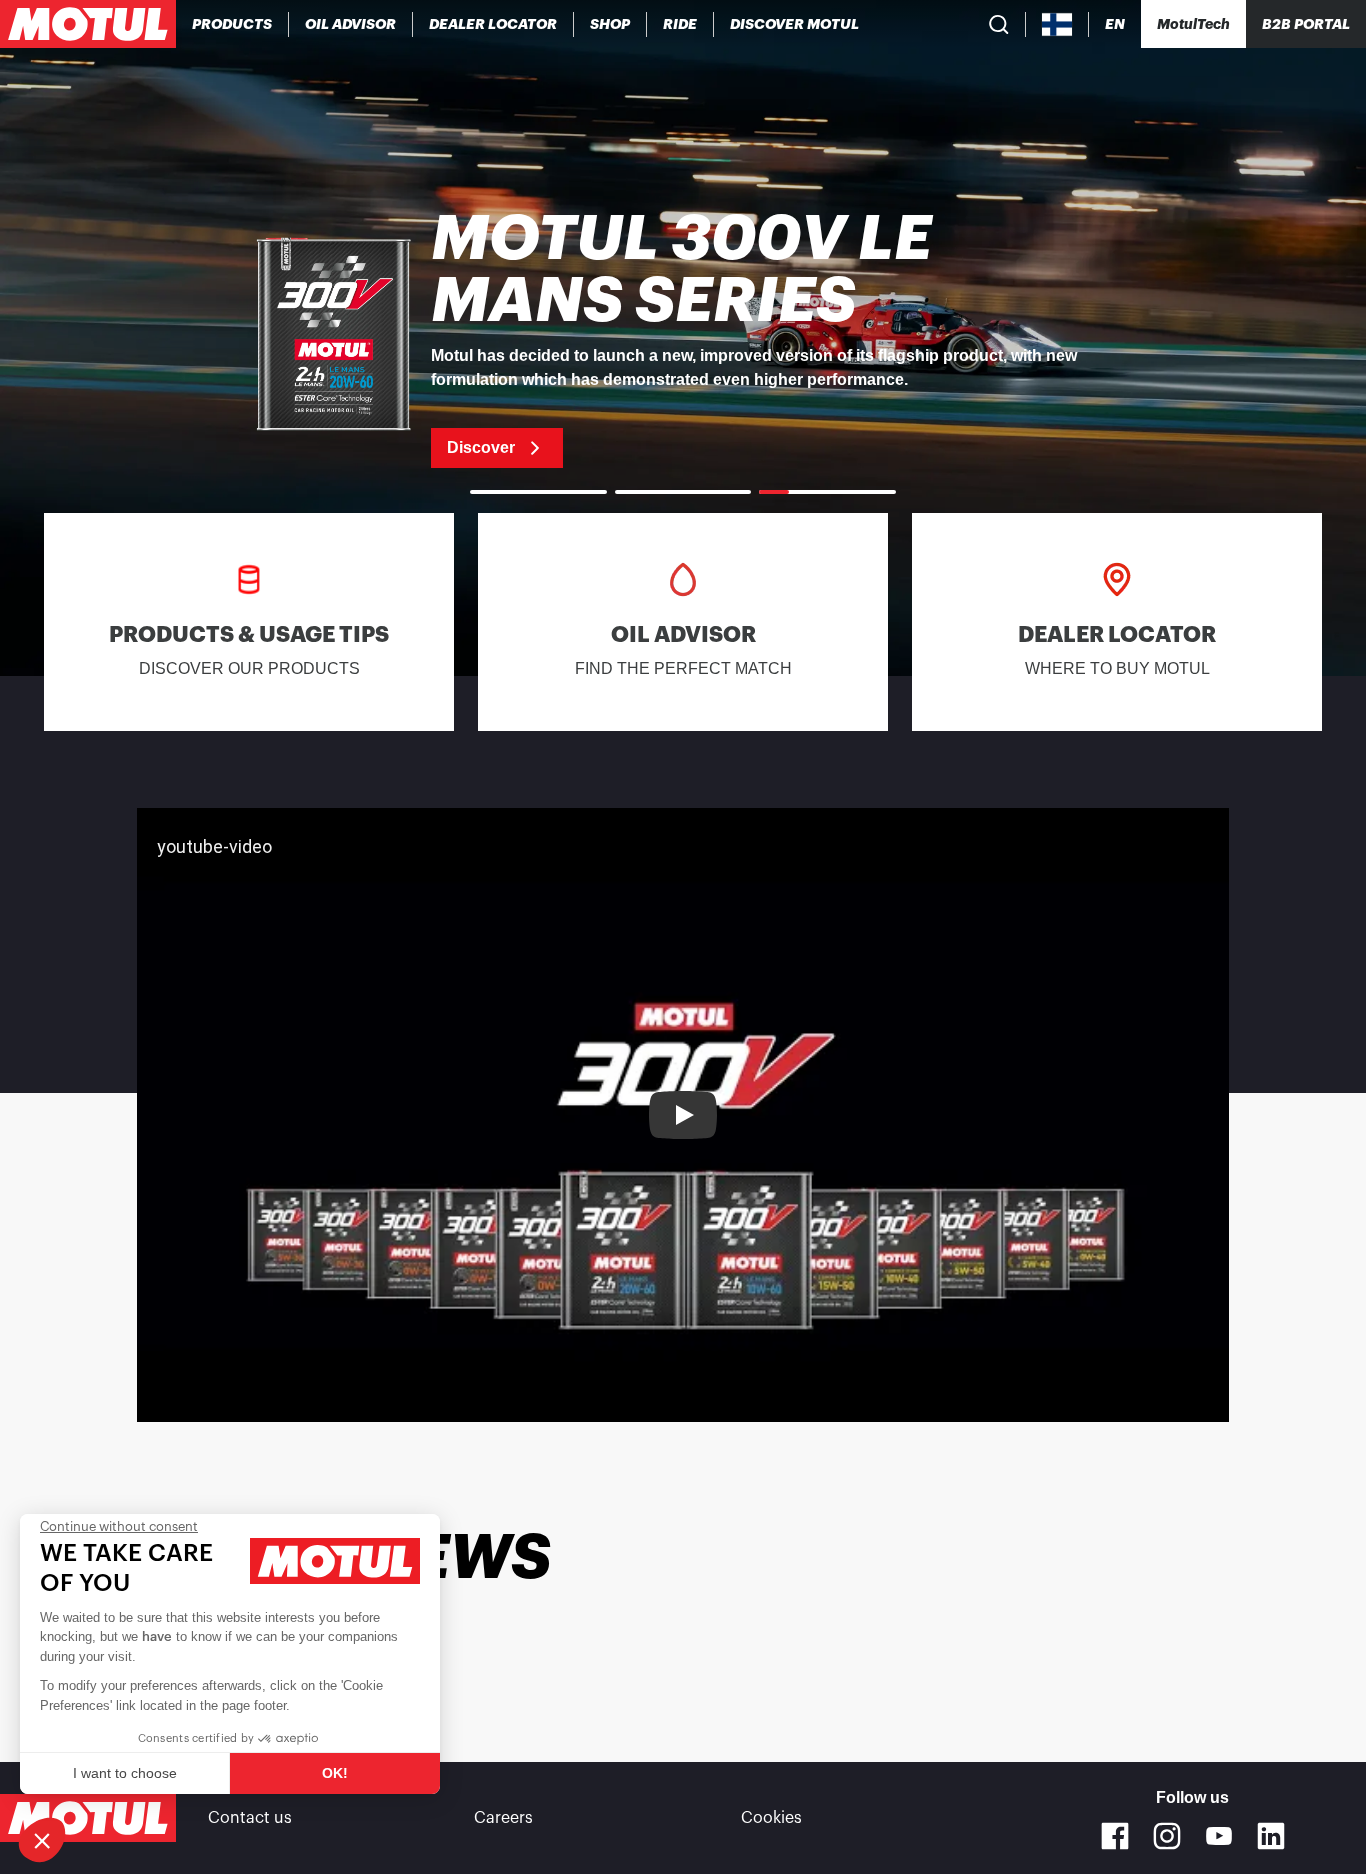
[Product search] (999, 24)
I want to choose (125, 1773)
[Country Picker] (1057, 24)
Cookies (771, 1818)
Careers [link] (503, 1818)
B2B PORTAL (1306, 24)
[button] (42, 1840)
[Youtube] (1219, 1836)
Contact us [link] (250, 1818)
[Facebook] (1115, 1836)
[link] (610, 24)
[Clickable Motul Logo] (88, 24)
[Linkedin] (1271, 1836)
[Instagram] (1167, 1836)
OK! (335, 1773)
